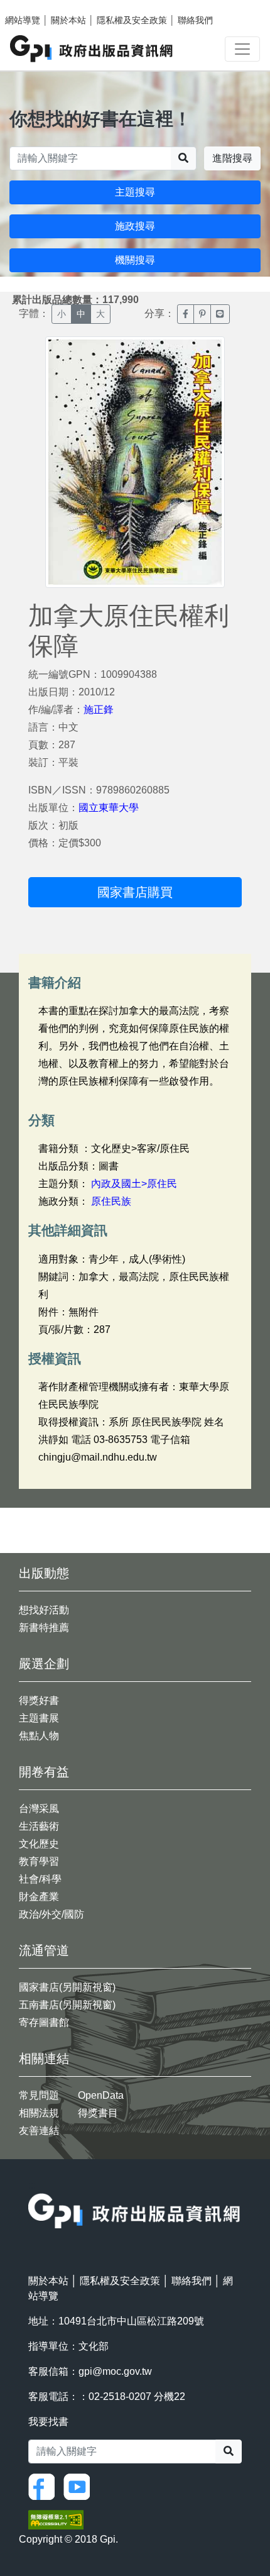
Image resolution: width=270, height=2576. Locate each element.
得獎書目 (98, 2113)
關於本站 (68, 20)
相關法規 (39, 2113)
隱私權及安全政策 (132, 20)
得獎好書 (39, 1700)
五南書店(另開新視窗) (67, 2005)
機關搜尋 (135, 260)
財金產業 (39, 1897)
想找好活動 (44, 1610)
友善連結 (39, 2131)
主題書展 (39, 1718)
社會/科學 (40, 1879)
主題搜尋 (135, 192)
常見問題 (39, 2095)
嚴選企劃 (44, 1664)
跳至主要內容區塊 (35, 6)
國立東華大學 (109, 808)
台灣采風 (39, 1809)
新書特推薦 (44, 1628)
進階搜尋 (232, 158)
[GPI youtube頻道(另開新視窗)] (80, 2486)
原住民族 (111, 1201)
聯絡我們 (195, 20)
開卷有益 (44, 1772)
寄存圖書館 (44, 2022)
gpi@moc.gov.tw (115, 2371)
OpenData (101, 2095)
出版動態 (44, 1573)
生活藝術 (39, 1826)
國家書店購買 (135, 892)
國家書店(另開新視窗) (67, 1987)
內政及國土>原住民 (134, 1184)
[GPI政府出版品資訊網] (92, 49)
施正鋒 (99, 710)
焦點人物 (39, 1736)
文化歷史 (39, 1844)
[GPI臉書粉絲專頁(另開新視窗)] (45, 2486)
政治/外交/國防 (51, 1914)
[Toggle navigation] (242, 49)
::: (32, 2185)
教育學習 (39, 1861)
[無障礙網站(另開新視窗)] (56, 2519)
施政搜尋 (135, 226)
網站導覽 (23, 20)
